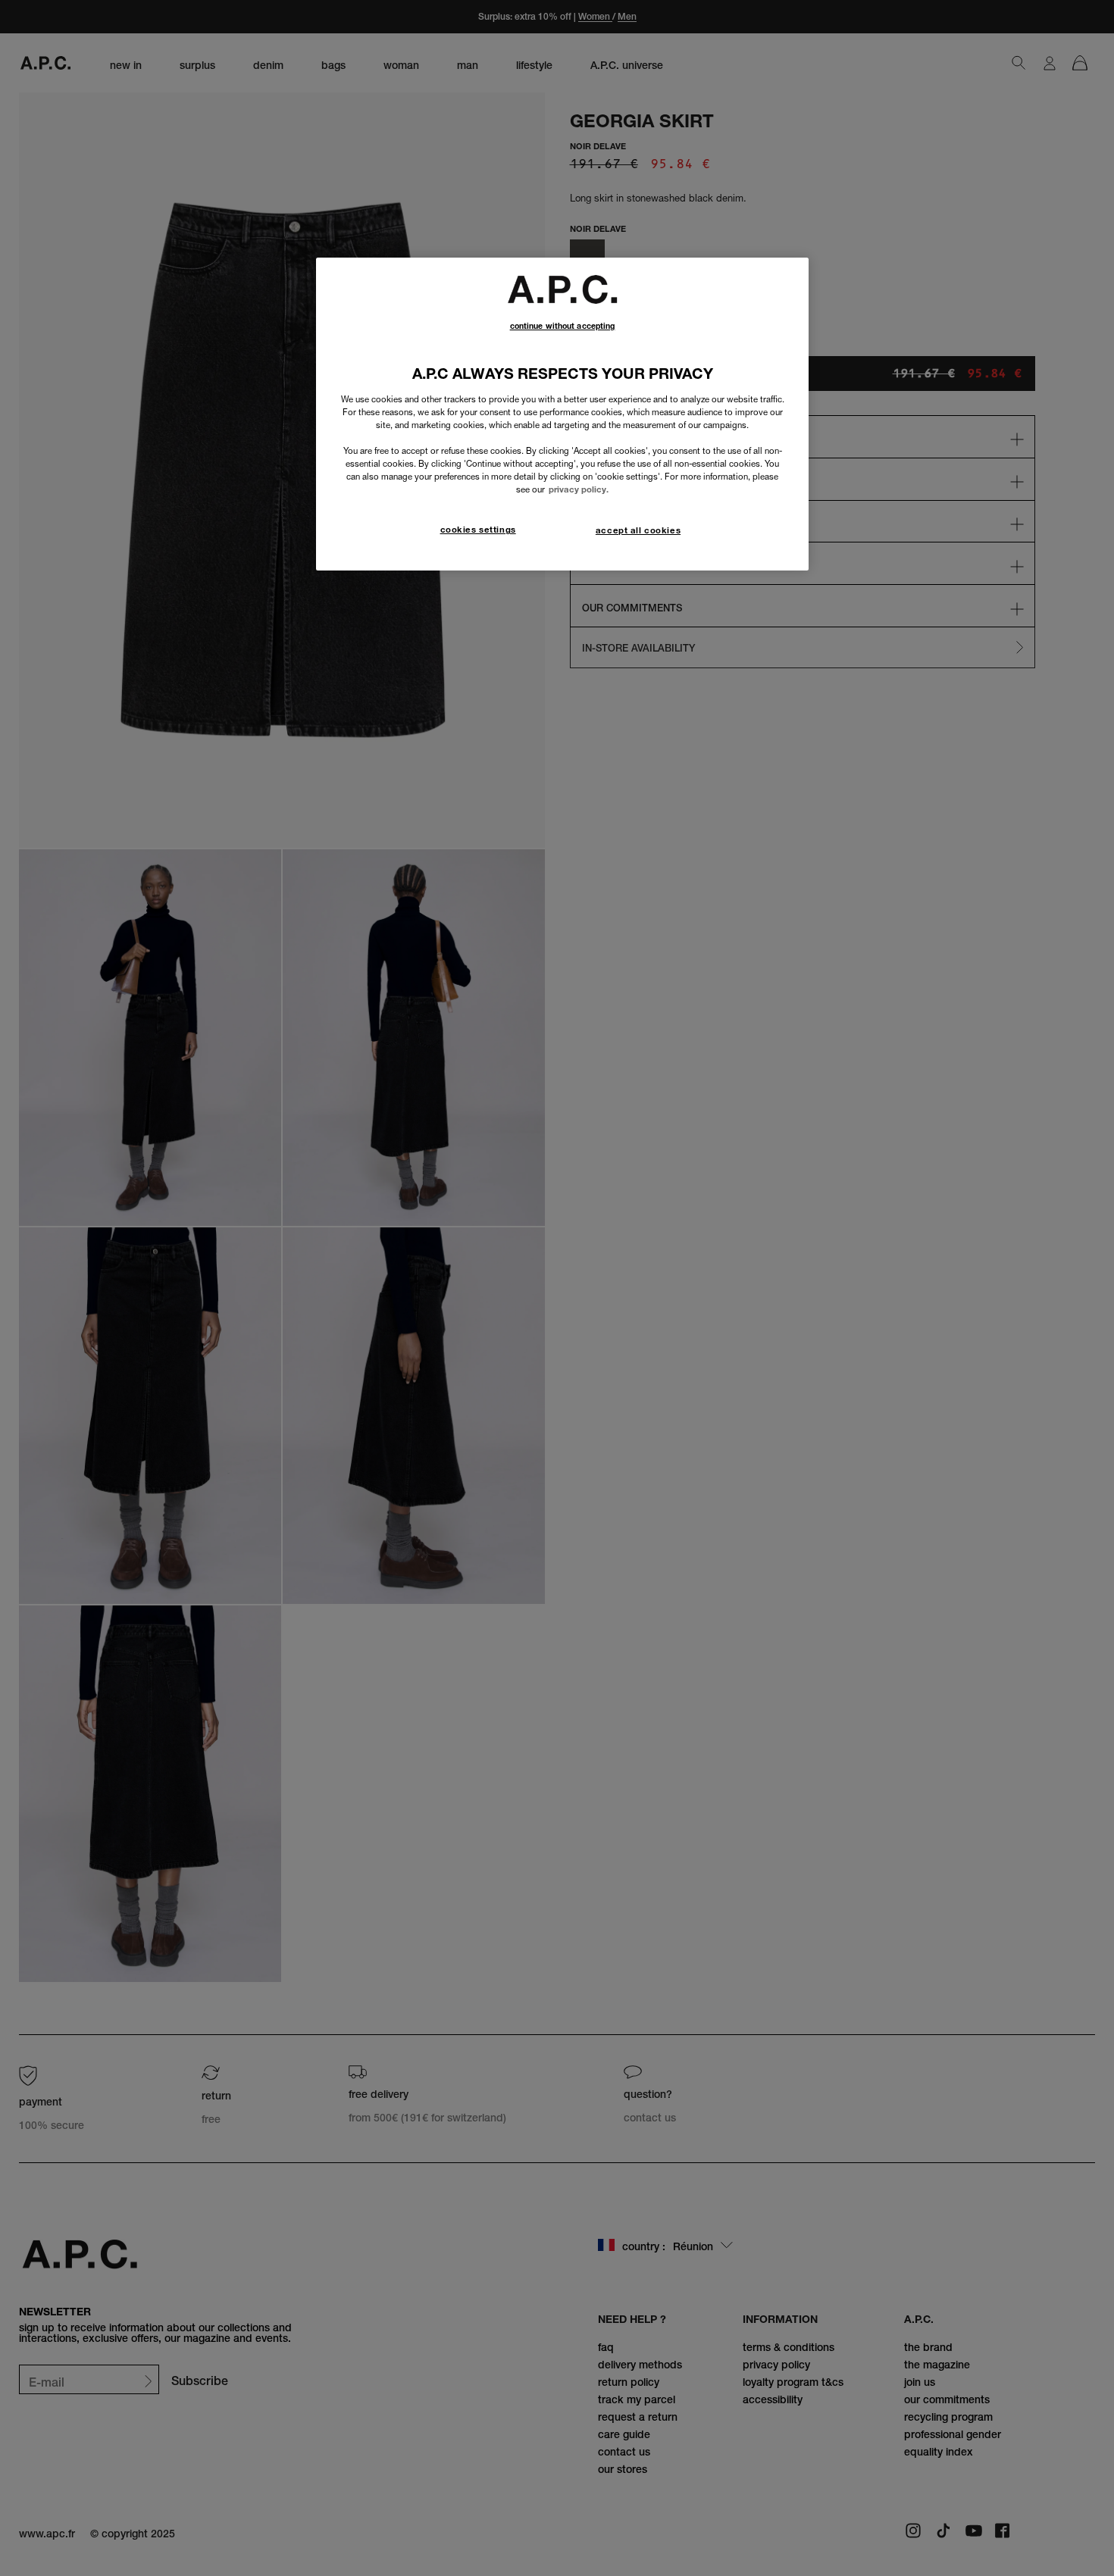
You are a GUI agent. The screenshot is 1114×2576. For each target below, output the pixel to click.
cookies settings (478, 530)
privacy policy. (579, 489)
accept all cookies (638, 530)
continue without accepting (563, 326)
